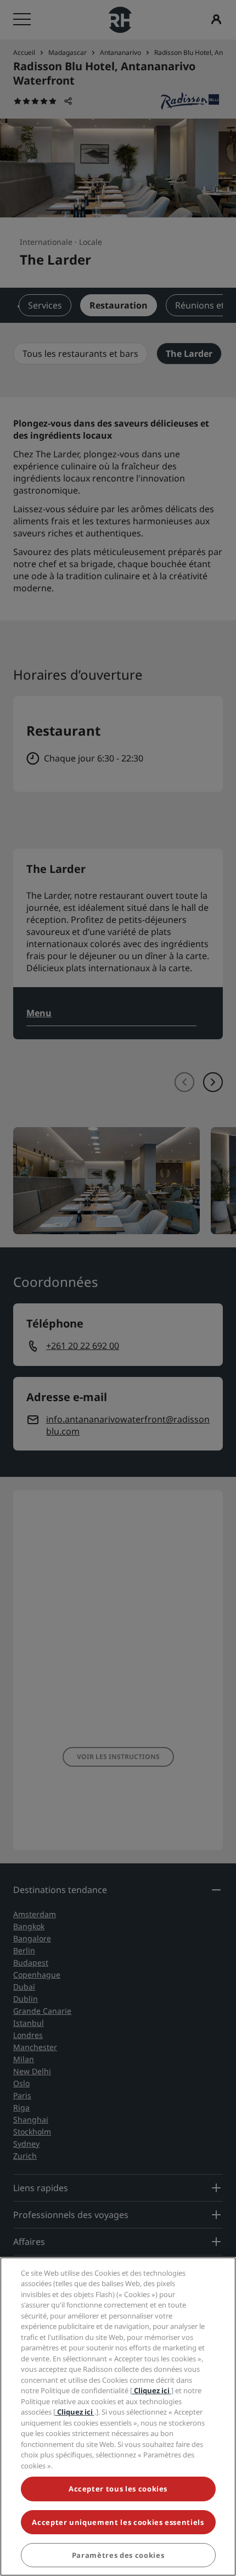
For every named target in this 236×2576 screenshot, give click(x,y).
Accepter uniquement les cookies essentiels (118, 2522)
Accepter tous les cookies (118, 2489)
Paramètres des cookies (118, 2555)
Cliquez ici (152, 2390)
